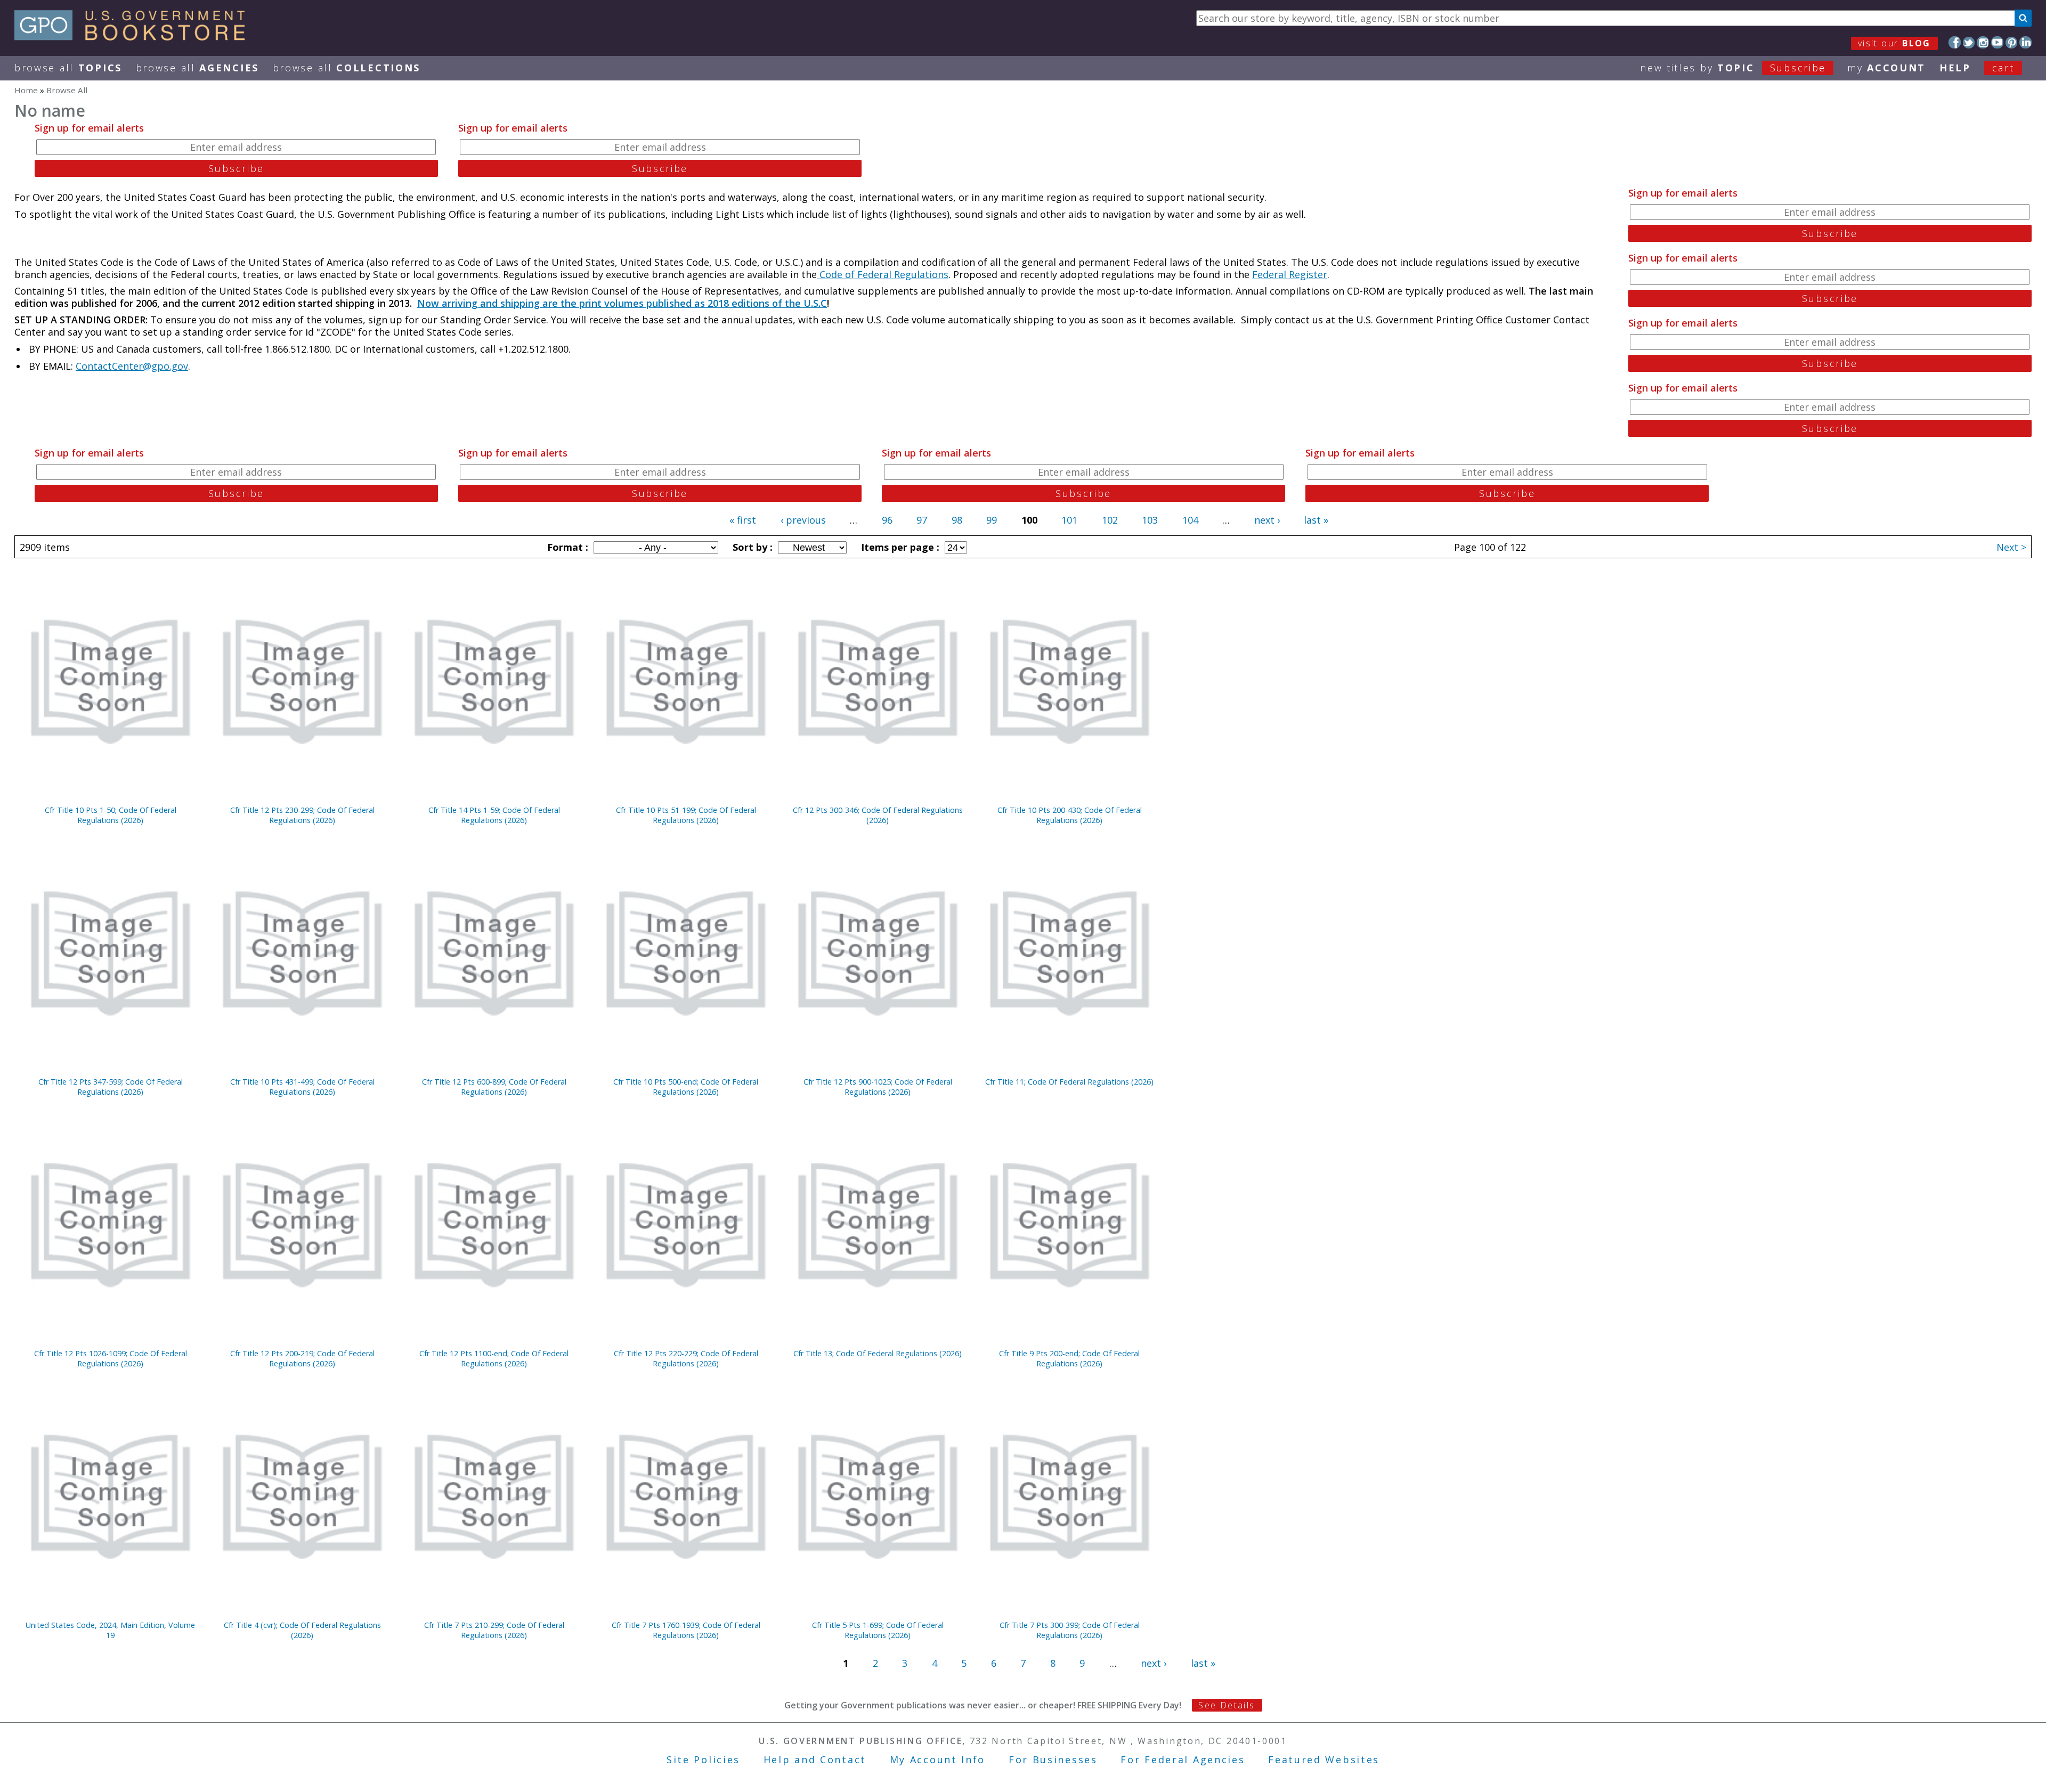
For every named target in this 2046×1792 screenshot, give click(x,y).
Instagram (1983, 42)
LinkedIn (2025, 42)
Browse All (68, 68)
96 (887, 520)
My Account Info (938, 1760)
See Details (1227, 1705)
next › (1267, 520)
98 (957, 520)
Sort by (751, 547)
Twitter (1969, 42)
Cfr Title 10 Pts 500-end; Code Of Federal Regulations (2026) (686, 1087)
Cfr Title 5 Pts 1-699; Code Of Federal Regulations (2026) (878, 1630)
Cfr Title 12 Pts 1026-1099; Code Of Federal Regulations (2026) (111, 1358)
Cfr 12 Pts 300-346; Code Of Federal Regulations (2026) (878, 815)
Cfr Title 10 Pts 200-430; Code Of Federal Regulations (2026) (1070, 815)
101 (1069, 520)
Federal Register (1290, 274)
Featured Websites (1324, 1760)
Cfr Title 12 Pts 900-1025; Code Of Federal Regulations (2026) (878, 1087)
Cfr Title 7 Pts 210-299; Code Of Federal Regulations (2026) (494, 1630)
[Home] (135, 37)
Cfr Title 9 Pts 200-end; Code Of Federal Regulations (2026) (1069, 1358)
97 (922, 520)
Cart (2003, 68)
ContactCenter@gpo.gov (132, 366)
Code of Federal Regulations (883, 274)
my (1886, 68)
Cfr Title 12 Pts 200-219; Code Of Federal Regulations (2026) (302, 1358)
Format (566, 547)
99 (992, 520)
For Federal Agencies (1183, 1760)
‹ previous (803, 520)
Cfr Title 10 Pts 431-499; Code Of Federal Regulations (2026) (302, 1087)
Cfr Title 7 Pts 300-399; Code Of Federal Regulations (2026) (1070, 1630)
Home (26, 90)
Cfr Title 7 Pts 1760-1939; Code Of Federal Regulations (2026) (686, 1630)
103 (1150, 520)
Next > (2011, 547)
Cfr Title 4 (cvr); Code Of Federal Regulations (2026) (302, 1630)
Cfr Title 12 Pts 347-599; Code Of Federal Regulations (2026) (111, 1087)
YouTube (1997, 42)
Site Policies (703, 1760)
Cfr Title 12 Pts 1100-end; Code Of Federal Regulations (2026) (494, 1358)
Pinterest (2012, 42)
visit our (1894, 43)
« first (743, 520)
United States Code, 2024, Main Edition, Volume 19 (110, 1630)
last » (1316, 520)
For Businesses (1053, 1760)
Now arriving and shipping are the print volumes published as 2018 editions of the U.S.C (622, 303)
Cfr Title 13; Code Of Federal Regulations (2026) (878, 1353)
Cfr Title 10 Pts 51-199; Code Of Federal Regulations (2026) (686, 815)
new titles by (1733, 68)
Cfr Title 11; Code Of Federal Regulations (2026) (1069, 1082)
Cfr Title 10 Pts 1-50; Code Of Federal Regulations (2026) (111, 815)
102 (1110, 520)
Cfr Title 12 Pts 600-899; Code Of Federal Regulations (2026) (494, 1087)
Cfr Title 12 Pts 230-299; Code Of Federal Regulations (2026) (302, 815)
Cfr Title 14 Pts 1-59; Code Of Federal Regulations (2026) (494, 815)
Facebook (1955, 42)
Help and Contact (815, 1760)
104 (1190, 520)
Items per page (899, 547)
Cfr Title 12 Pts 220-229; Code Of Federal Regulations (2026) (686, 1358)
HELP (1955, 68)
